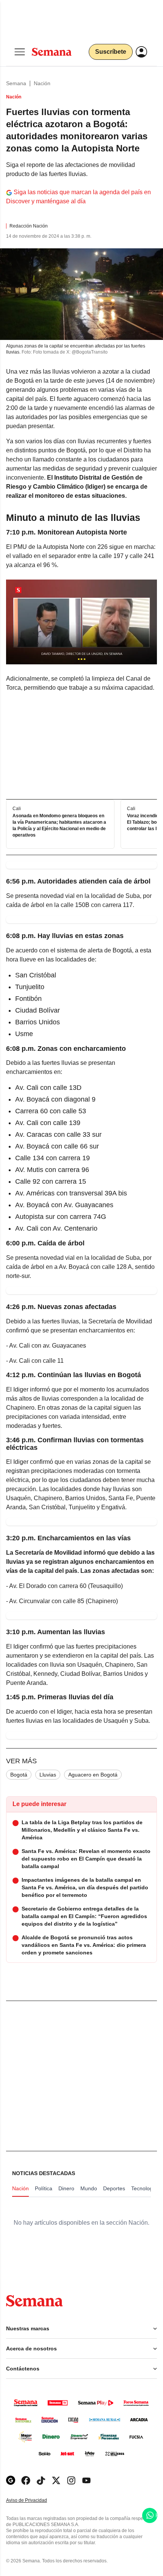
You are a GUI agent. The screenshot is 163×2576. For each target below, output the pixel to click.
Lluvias (48, 1775)
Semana (16, 83)
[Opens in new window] (26, 2480)
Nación (42, 83)
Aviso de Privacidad (34, 2500)
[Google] (11, 2480)
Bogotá (19, 1775)
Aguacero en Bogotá (93, 1775)
